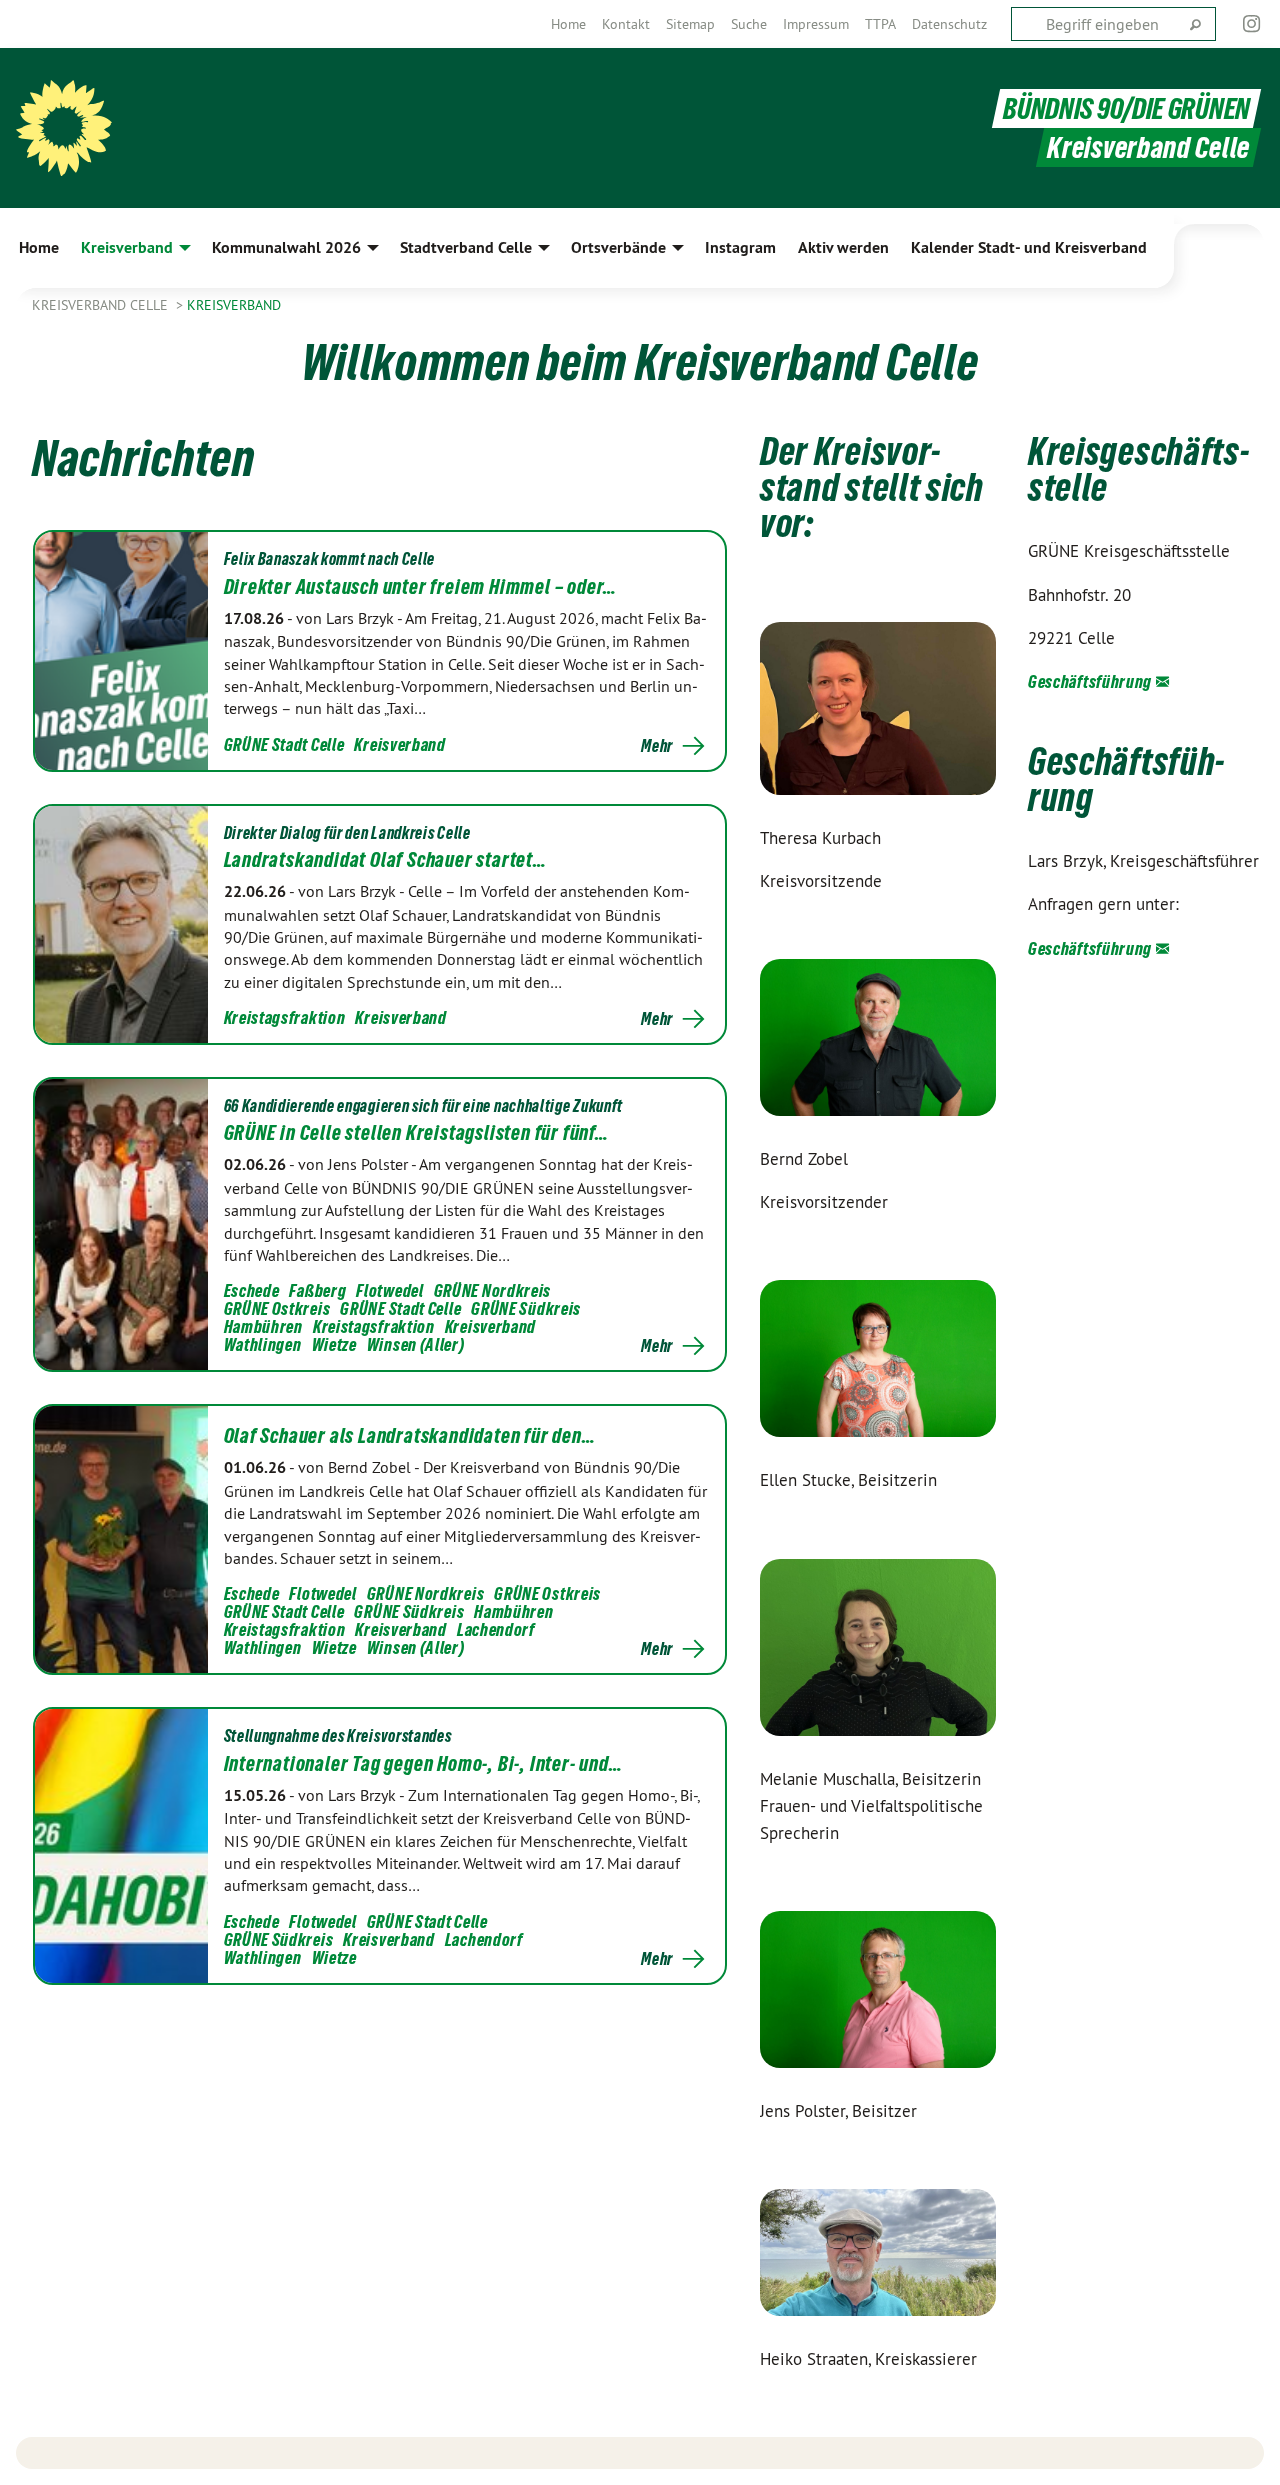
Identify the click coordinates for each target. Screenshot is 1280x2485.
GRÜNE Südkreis (526, 1308)
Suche (749, 24)
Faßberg (317, 1290)
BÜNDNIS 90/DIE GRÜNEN (1126, 108)
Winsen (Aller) (416, 1344)
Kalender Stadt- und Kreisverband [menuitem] (1029, 247)
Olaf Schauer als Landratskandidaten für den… (410, 1436)
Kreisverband (234, 305)
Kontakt (626, 24)
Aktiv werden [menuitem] (843, 247)
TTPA (880, 24)
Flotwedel (389, 1290)
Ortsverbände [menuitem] (618, 247)
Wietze (334, 1344)
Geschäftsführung (1090, 681)
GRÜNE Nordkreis (493, 1290)
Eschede (252, 1290)
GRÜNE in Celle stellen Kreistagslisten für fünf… (416, 1133)
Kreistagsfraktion (285, 1017)
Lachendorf (496, 1629)
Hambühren (263, 1326)
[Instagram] (1252, 24)
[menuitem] (568, 24)
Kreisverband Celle (102, 305)
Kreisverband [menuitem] (127, 247)
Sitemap (690, 24)
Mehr (657, 746)
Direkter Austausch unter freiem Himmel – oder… (421, 587)
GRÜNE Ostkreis (277, 1308)
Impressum (816, 24)
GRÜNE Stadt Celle (284, 744)
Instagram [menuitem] (740, 247)
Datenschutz (949, 24)
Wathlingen (263, 1344)
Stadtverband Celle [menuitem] (466, 247)
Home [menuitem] (39, 247)
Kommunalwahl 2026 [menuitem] (286, 247)
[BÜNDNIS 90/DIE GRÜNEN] (64, 128)
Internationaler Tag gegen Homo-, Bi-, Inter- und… (423, 1764)
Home (568, 24)
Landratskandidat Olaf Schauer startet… (385, 860)
